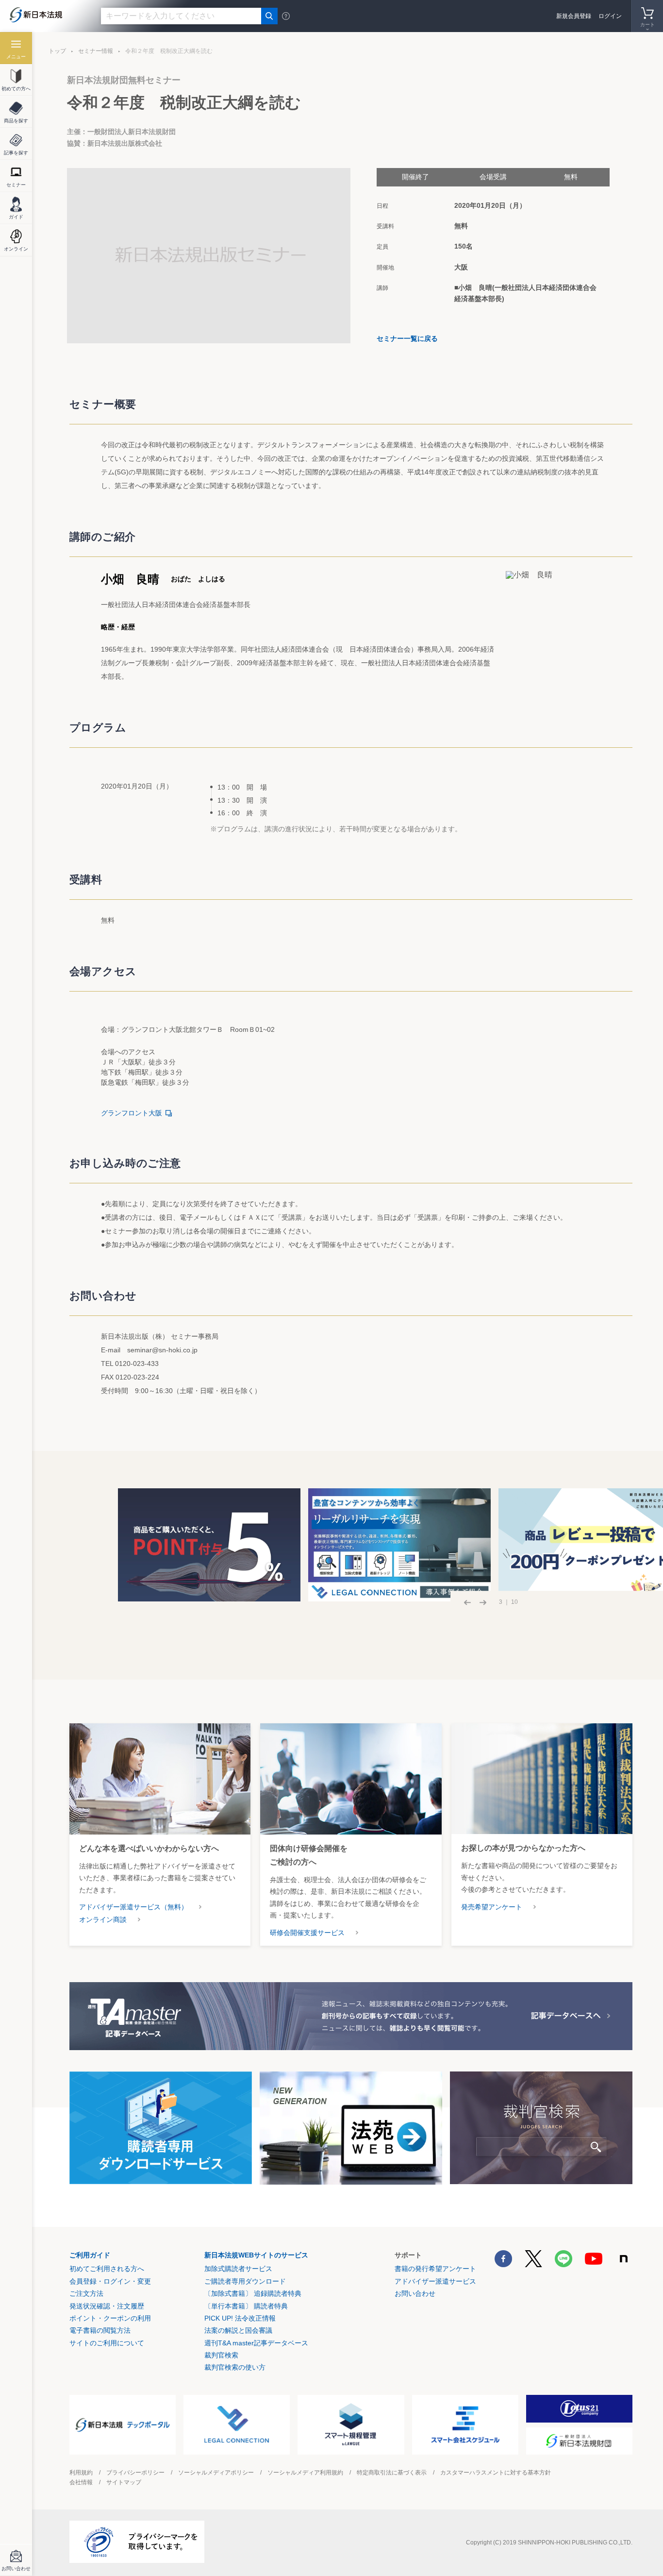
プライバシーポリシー (135, 2473)
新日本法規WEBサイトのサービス (256, 2255)
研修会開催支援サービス (307, 1933)
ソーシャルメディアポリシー (216, 2473)
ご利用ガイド (90, 2255)
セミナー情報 (96, 51)
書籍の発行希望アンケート (435, 2269)
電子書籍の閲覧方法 (100, 2330)
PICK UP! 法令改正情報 (240, 2318)
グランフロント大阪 (132, 1113)
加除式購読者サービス (238, 2269)
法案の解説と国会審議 (238, 2330)
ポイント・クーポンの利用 (110, 2318)
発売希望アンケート (492, 1907)
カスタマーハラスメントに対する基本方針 (496, 2473)
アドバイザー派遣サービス (435, 2281)
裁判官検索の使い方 (235, 2367)
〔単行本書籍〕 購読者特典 (246, 2306)
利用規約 (81, 2473)
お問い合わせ (415, 2293)
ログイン (610, 16)
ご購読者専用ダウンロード (245, 2281)
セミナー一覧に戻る (407, 338)
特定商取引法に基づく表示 (392, 2473)
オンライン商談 (103, 1919)
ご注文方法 (86, 2293)
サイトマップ (124, 2482)
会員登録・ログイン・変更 (110, 2281)
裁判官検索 (221, 2355)
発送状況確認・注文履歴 (107, 2306)
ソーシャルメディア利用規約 (305, 2473)
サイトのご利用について (107, 2343)
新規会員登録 (574, 16)
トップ (57, 51)
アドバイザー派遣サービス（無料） (133, 1907)
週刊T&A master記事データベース (256, 2343)
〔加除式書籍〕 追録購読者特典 (253, 2293)
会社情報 (81, 2482)
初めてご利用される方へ (107, 2269)
